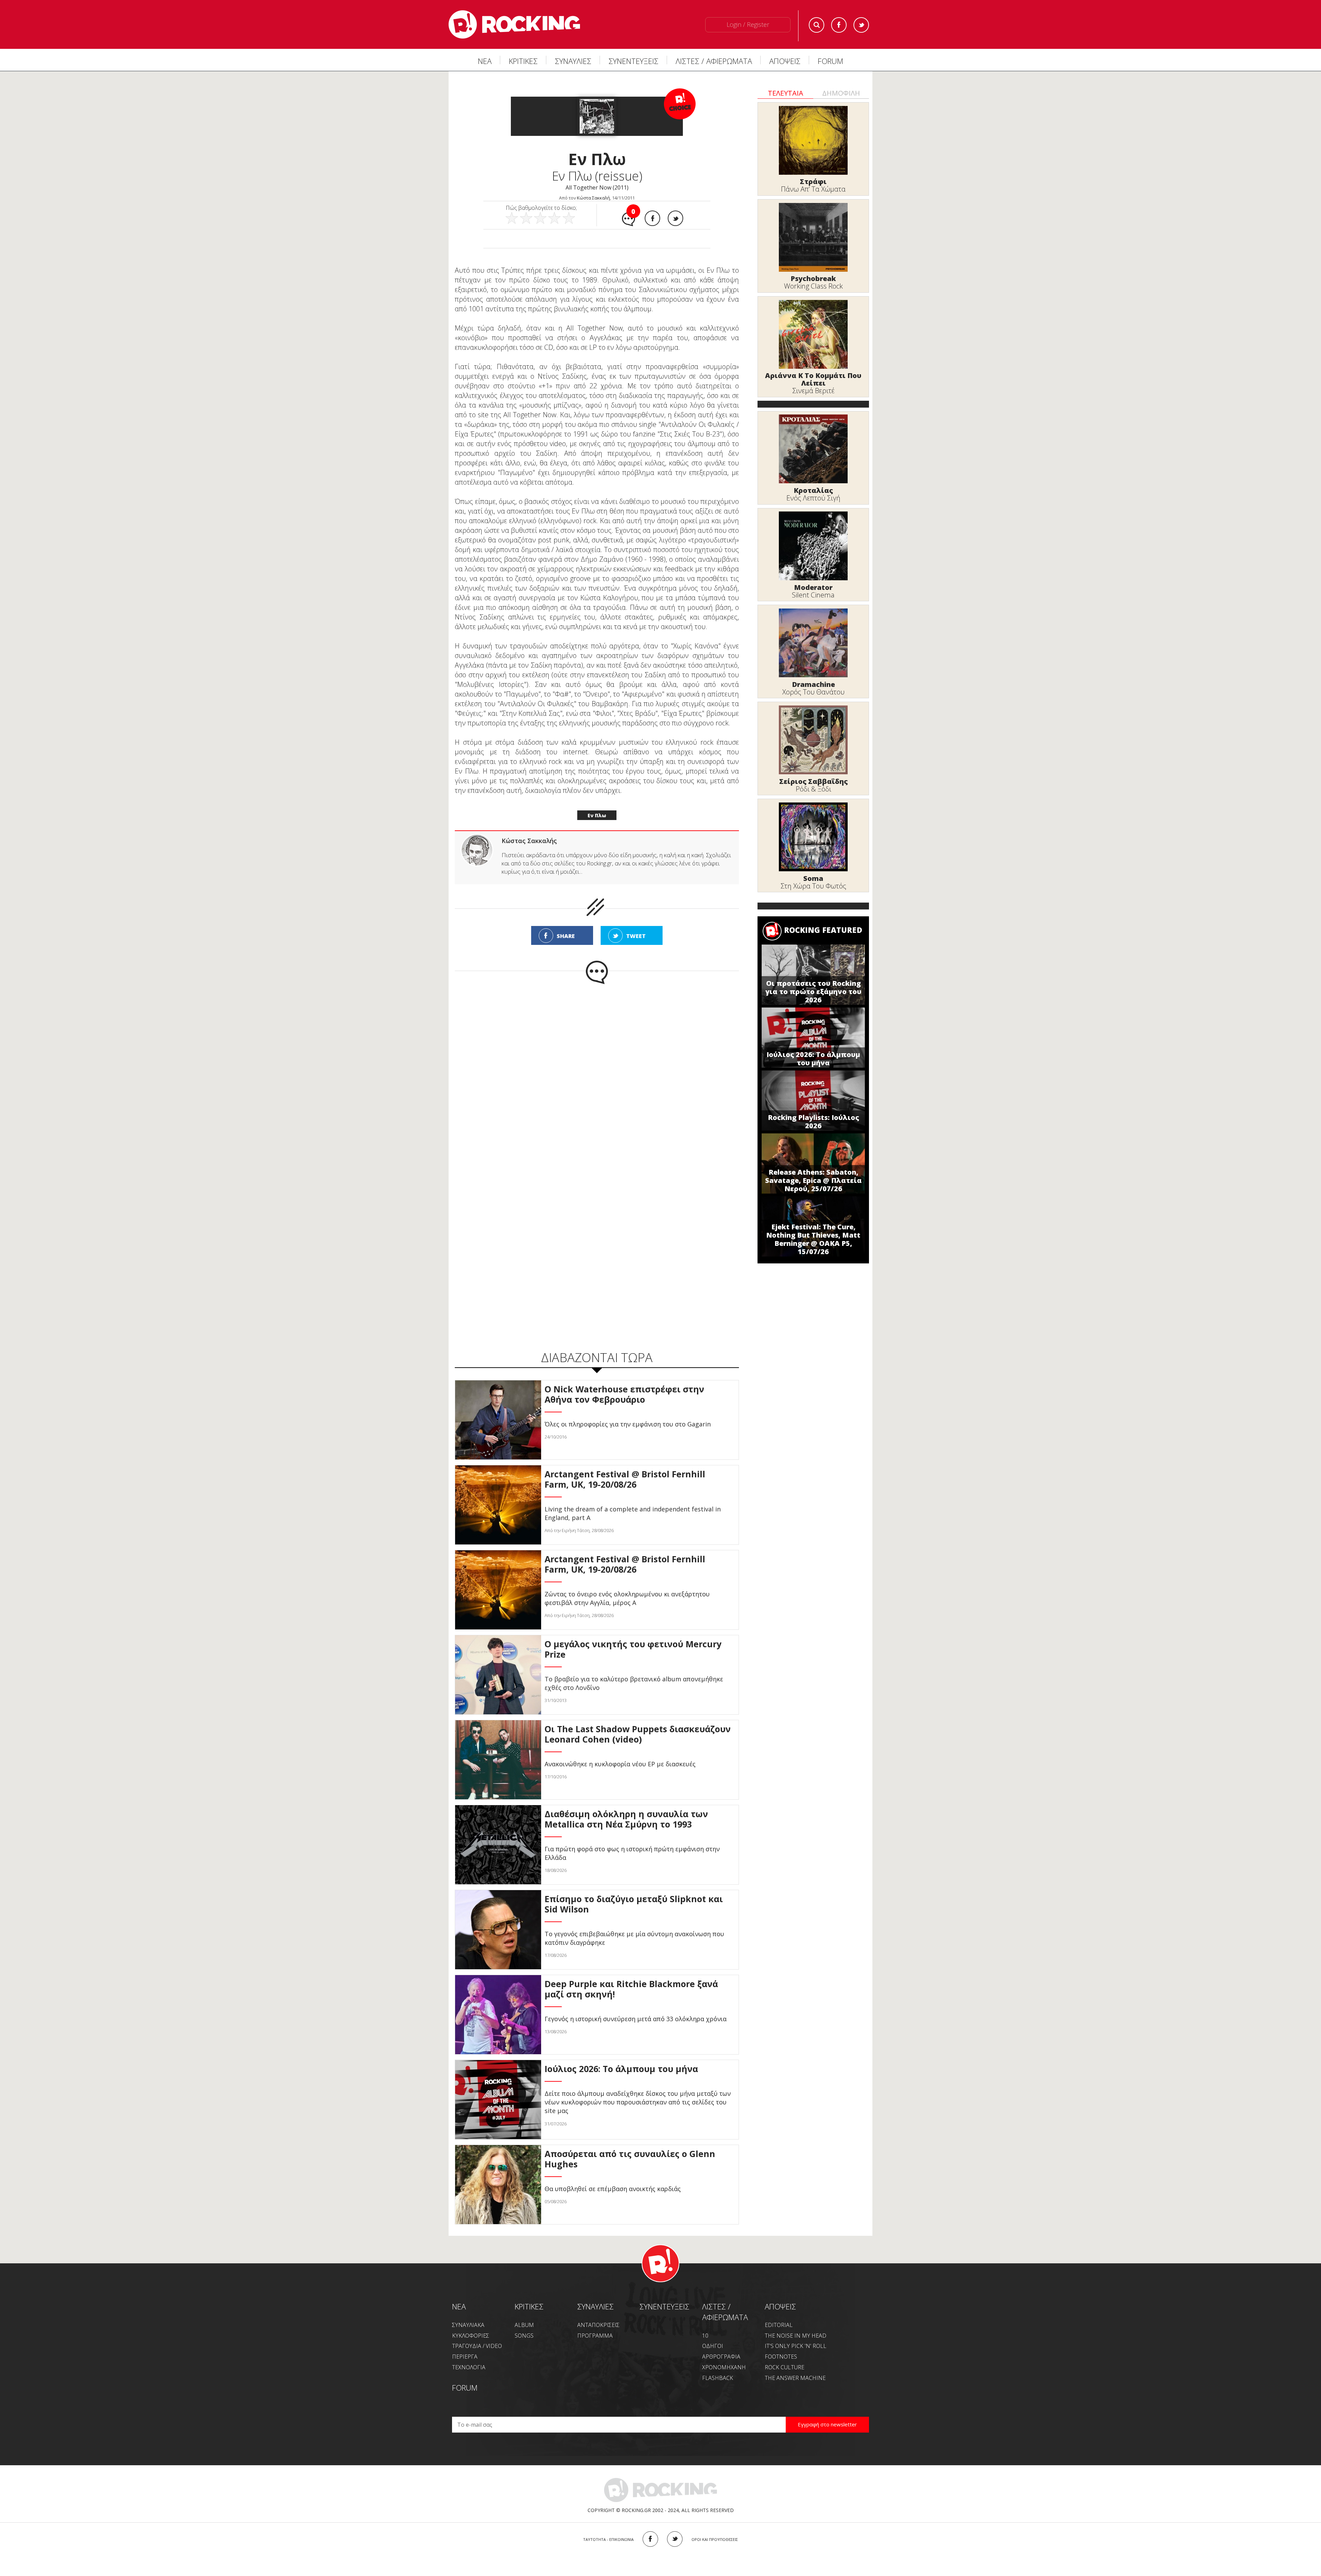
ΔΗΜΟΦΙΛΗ (841, 93)
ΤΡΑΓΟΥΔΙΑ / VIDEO (477, 2346)
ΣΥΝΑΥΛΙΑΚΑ (468, 2325)
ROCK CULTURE (785, 2367)
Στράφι (813, 181)
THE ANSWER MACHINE (795, 2378)
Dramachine (813, 684)
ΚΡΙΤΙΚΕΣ (523, 61)
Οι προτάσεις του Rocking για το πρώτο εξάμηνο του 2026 (813, 991)
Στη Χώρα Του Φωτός (813, 886)
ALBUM (524, 2325)
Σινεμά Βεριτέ (813, 391)
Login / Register (748, 24)
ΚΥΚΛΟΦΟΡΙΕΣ (471, 2336)
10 (705, 2336)
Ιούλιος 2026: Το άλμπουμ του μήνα (813, 1059)
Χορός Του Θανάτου (813, 692)
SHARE (566, 936)
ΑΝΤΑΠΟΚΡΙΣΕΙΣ (598, 2325)
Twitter (861, 25)
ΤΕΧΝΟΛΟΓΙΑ (469, 2367)
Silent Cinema (813, 595)
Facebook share (652, 218)
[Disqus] (597, 1074)
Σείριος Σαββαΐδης (813, 781)
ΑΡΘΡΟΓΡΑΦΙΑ (721, 2357)
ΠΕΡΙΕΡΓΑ (465, 2357)
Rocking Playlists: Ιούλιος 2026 (813, 1122)
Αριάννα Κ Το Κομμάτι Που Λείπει (813, 379)
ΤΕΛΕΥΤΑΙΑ (786, 93)
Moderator (813, 587)
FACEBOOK (650, 2539)
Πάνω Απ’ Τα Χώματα (813, 189)
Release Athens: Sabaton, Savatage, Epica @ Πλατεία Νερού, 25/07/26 (813, 1180)
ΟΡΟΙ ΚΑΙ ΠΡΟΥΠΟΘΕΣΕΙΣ (715, 2539)
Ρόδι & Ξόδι (813, 789)
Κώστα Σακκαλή (593, 198)
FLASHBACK (718, 2378)
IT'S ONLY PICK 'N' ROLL (796, 2346)
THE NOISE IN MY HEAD (796, 2336)
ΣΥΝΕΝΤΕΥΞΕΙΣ (633, 61)
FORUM (830, 61)
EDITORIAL (779, 2325)
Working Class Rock (813, 286)
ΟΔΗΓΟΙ (713, 2346)
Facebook (839, 25)
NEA (459, 2306)
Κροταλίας (813, 490)
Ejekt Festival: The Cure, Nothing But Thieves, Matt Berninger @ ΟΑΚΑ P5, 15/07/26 (813, 1239)
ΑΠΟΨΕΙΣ (785, 61)
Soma (813, 878)
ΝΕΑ (485, 61)
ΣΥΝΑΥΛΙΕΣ (573, 61)
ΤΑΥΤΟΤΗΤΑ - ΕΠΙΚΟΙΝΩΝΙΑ (608, 2539)
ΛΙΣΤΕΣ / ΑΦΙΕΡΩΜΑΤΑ (714, 61)
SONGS (524, 2336)
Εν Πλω (597, 815)
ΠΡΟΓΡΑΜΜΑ (595, 2336)
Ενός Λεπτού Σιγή (813, 498)
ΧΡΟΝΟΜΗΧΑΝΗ (724, 2367)
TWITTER (675, 2539)
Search (817, 25)
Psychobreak (813, 278)
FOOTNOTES (781, 2357)
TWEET (636, 936)
